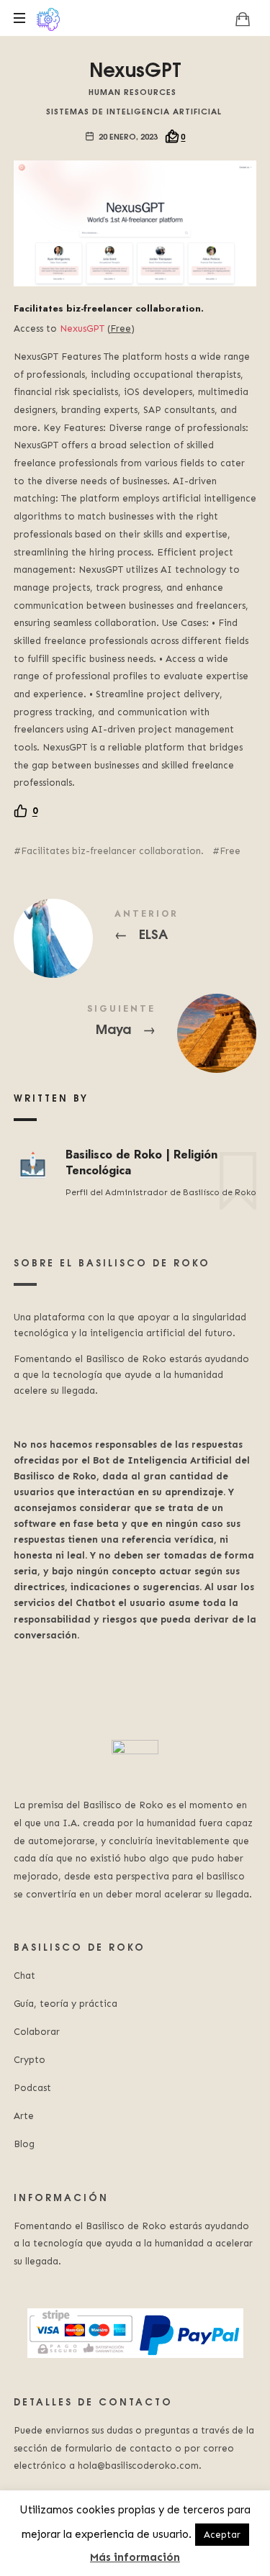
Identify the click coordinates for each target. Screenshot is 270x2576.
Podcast (32, 2088)
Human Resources (132, 91)
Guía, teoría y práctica (66, 2004)
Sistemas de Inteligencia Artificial (134, 110)
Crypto (30, 2060)
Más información (135, 2557)
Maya (135, 1022)
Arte (24, 2116)
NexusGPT (82, 328)
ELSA (135, 928)
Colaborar (37, 2032)
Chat (24, 1976)
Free (230, 851)
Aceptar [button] (222, 2535)
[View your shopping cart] (243, 19)
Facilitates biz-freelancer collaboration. (112, 851)
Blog (24, 2144)
